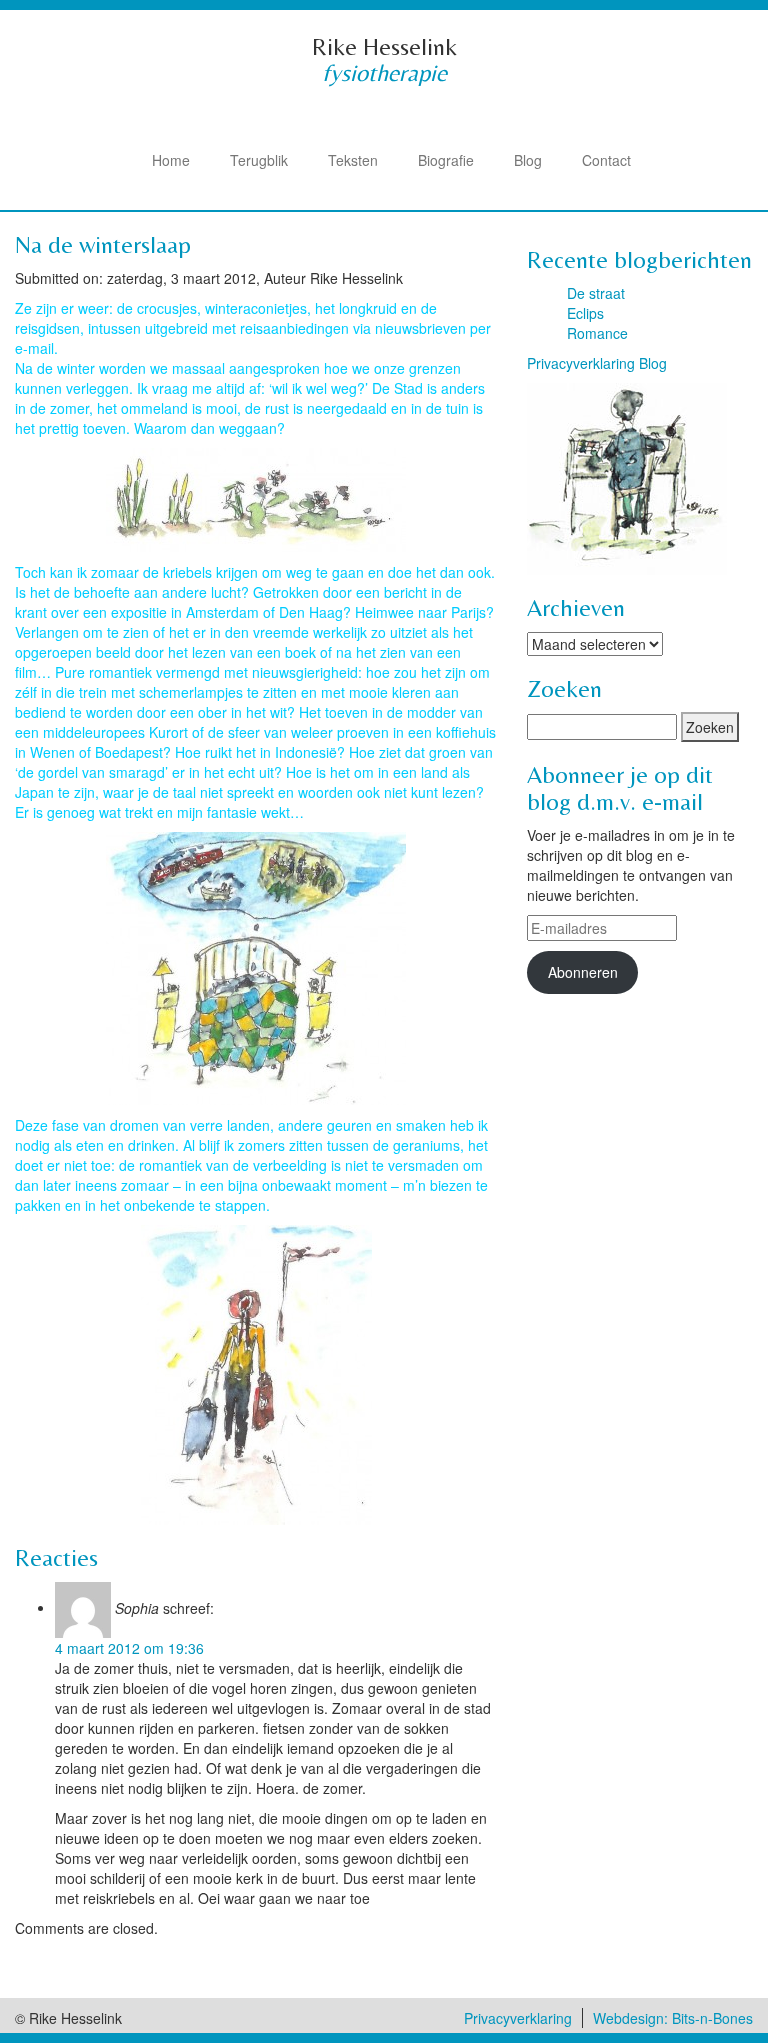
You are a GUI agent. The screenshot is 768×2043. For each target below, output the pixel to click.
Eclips (585, 313)
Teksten (353, 160)
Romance (597, 333)
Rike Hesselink (384, 46)
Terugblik (259, 160)
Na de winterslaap (103, 244)
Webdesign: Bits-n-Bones (673, 2018)
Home (171, 160)
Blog (528, 160)
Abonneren (583, 972)
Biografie (446, 160)
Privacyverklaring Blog (597, 363)
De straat (596, 293)
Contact (606, 160)
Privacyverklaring (518, 2018)
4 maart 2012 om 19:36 (129, 1648)
